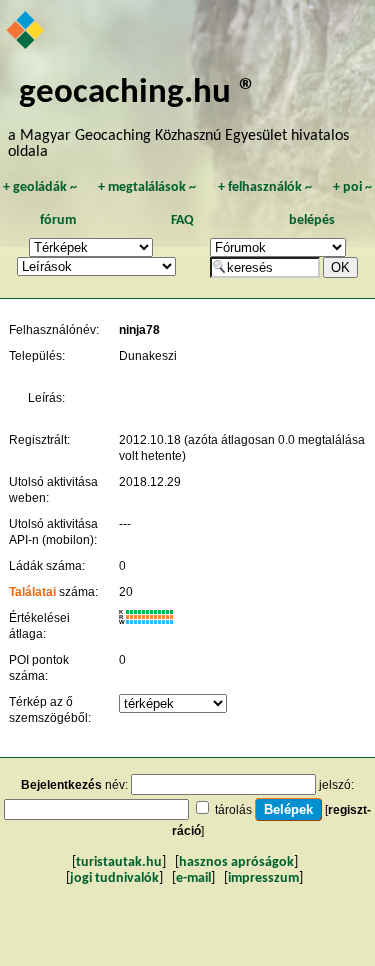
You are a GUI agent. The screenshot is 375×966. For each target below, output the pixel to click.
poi (352, 187)
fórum (58, 220)
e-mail (193, 878)
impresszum (263, 878)
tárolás (233, 810)
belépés (312, 220)
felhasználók (265, 187)
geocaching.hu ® (138, 93)
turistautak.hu (119, 862)
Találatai (32, 592)
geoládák (40, 187)
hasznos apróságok (236, 862)
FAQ (182, 220)
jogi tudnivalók (114, 878)
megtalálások (147, 187)
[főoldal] (26, 32)
